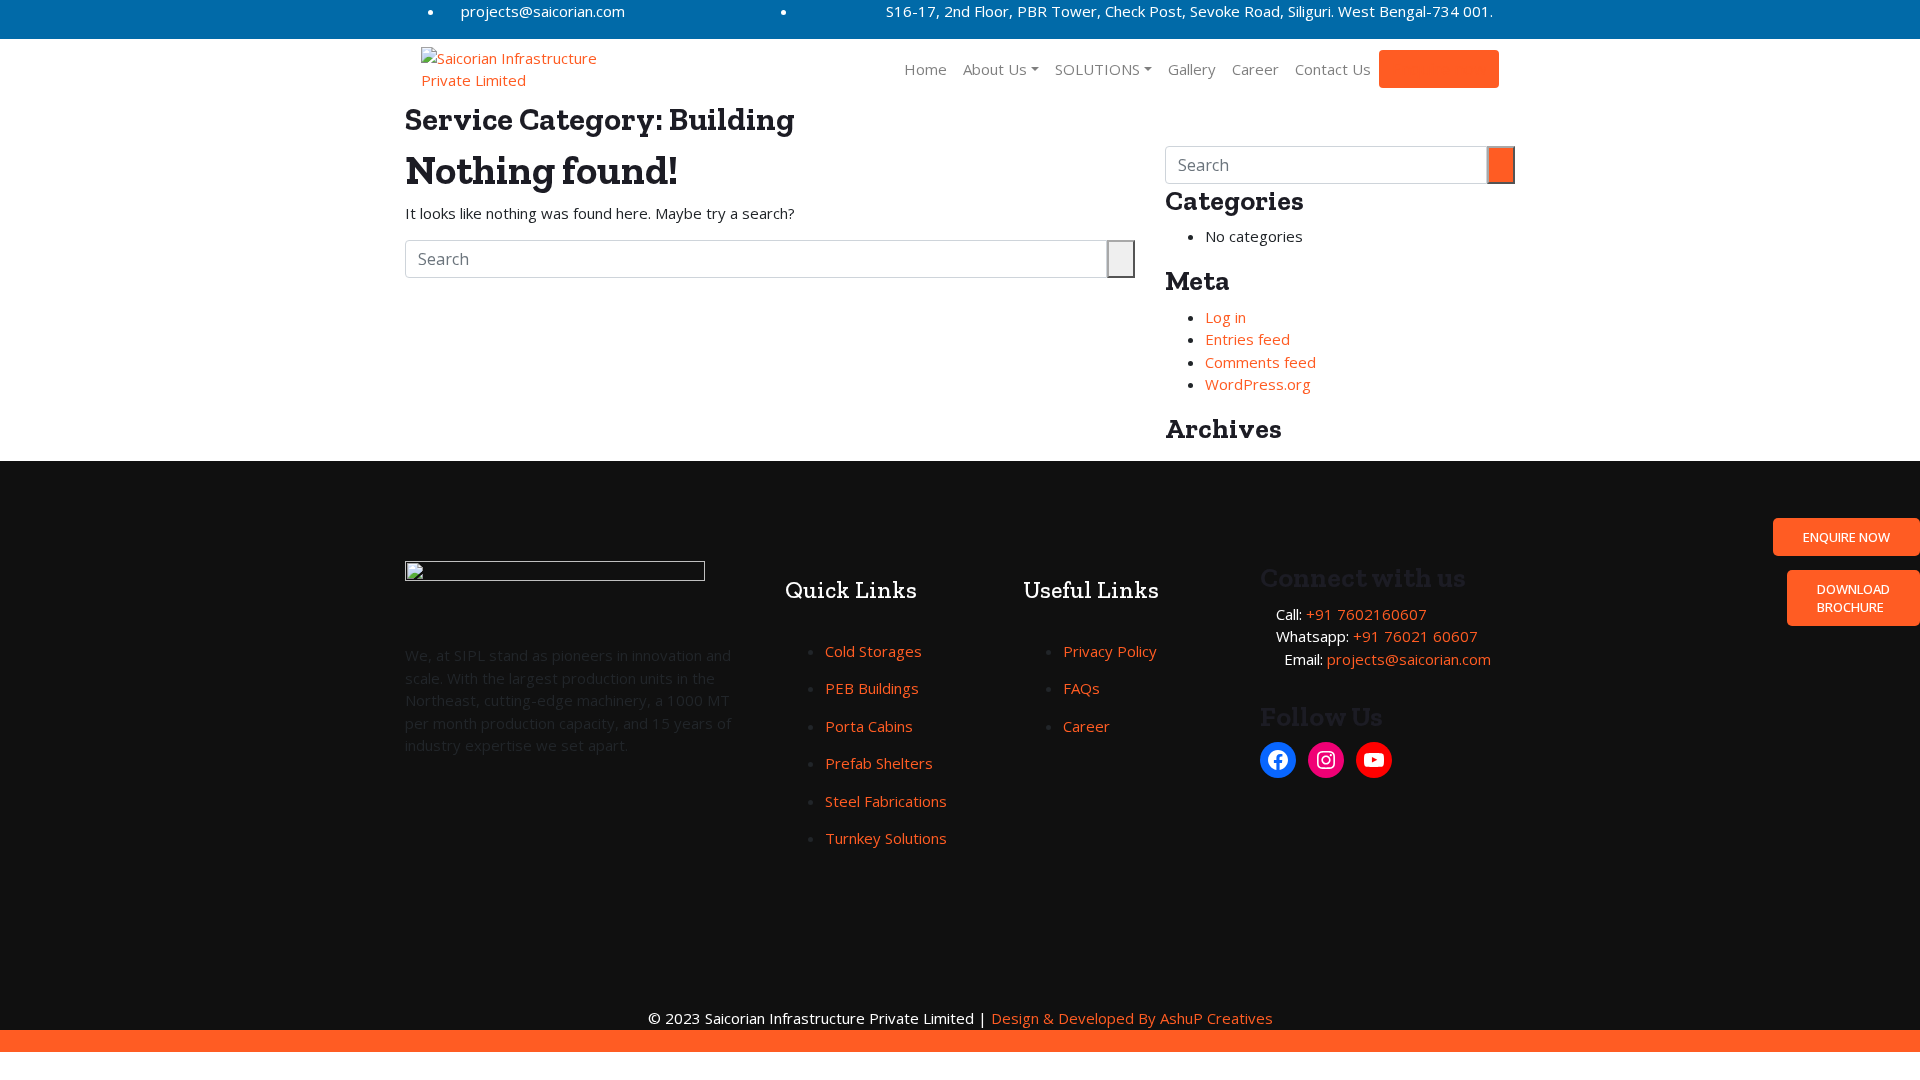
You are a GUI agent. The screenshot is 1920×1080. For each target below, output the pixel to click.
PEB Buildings (872, 688)
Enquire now (1439, 69)
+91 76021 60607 (1415, 636)
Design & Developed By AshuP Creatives (1132, 1018)
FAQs (1081, 688)
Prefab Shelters (879, 763)
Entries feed (1247, 339)
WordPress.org (1258, 384)
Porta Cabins (869, 726)
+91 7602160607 (1366, 614)
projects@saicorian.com (543, 11)
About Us (995, 69)
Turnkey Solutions (886, 838)
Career (1255, 69)
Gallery (1192, 69)
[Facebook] (1278, 760)
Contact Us (1333, 69)
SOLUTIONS (1097, 69)
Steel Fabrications (886, 801)
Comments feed (1260, 362)
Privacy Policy (1110, 651)
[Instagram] (1326, 760)
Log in (1225, 317)
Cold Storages (873, 651)
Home (925, 69)
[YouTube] (1374, 760)
